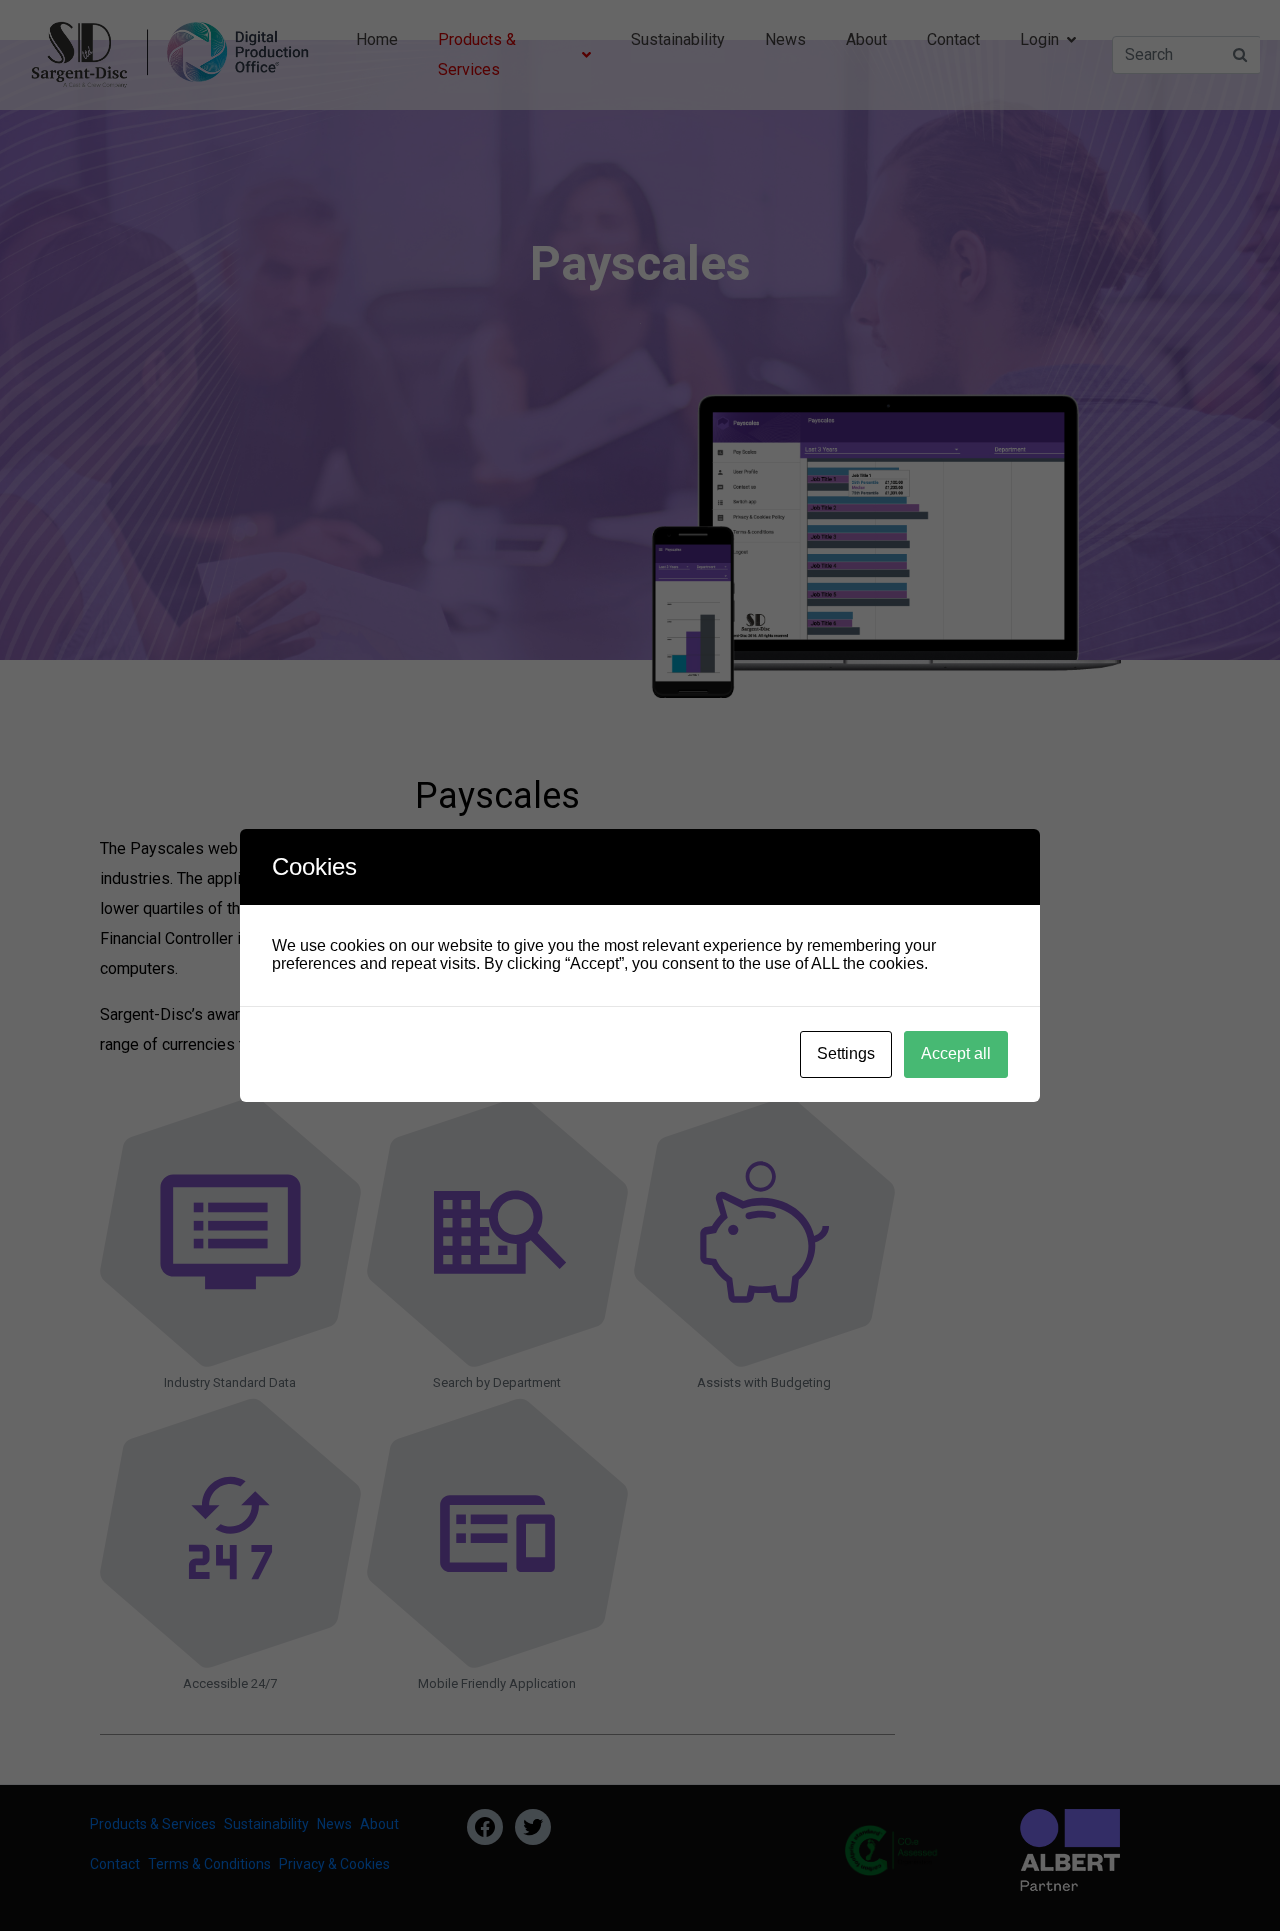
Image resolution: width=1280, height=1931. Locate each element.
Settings (846, 1053)
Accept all (956, 1053)
